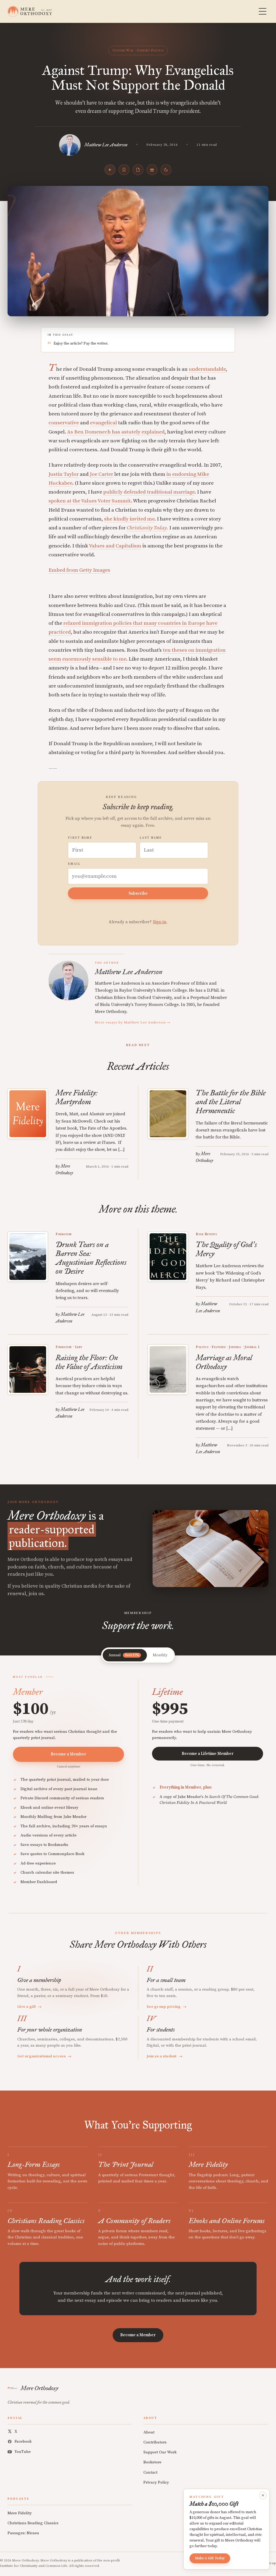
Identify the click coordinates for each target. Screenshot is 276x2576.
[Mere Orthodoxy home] (30, 11)
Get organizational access (44, 2056)
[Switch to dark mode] (166, 170)
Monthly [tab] (160, 1655)
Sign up (270, 2563)
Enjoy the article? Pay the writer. (81, 343)
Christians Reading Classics (33, 2523)
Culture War (123, 50)
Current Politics (150, 50)
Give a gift (30, 2007)
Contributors (155, 2442)
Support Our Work (160, 2452)
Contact (150, 2472)
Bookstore (152, 2462)
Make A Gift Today (210, 2558)
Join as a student (165, 2056)
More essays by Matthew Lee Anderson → (133, 1022)
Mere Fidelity (20, 2513)
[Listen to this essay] (110, 170)
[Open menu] (263, 11)
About (149, 2432)
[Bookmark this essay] (124, 170)
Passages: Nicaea (23, 2533)
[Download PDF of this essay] (138, 170)
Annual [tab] (124, 1655)
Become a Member (68, 1754)
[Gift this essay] (152, 170)
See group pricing (167, 2007)
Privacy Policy (156, 2482)
